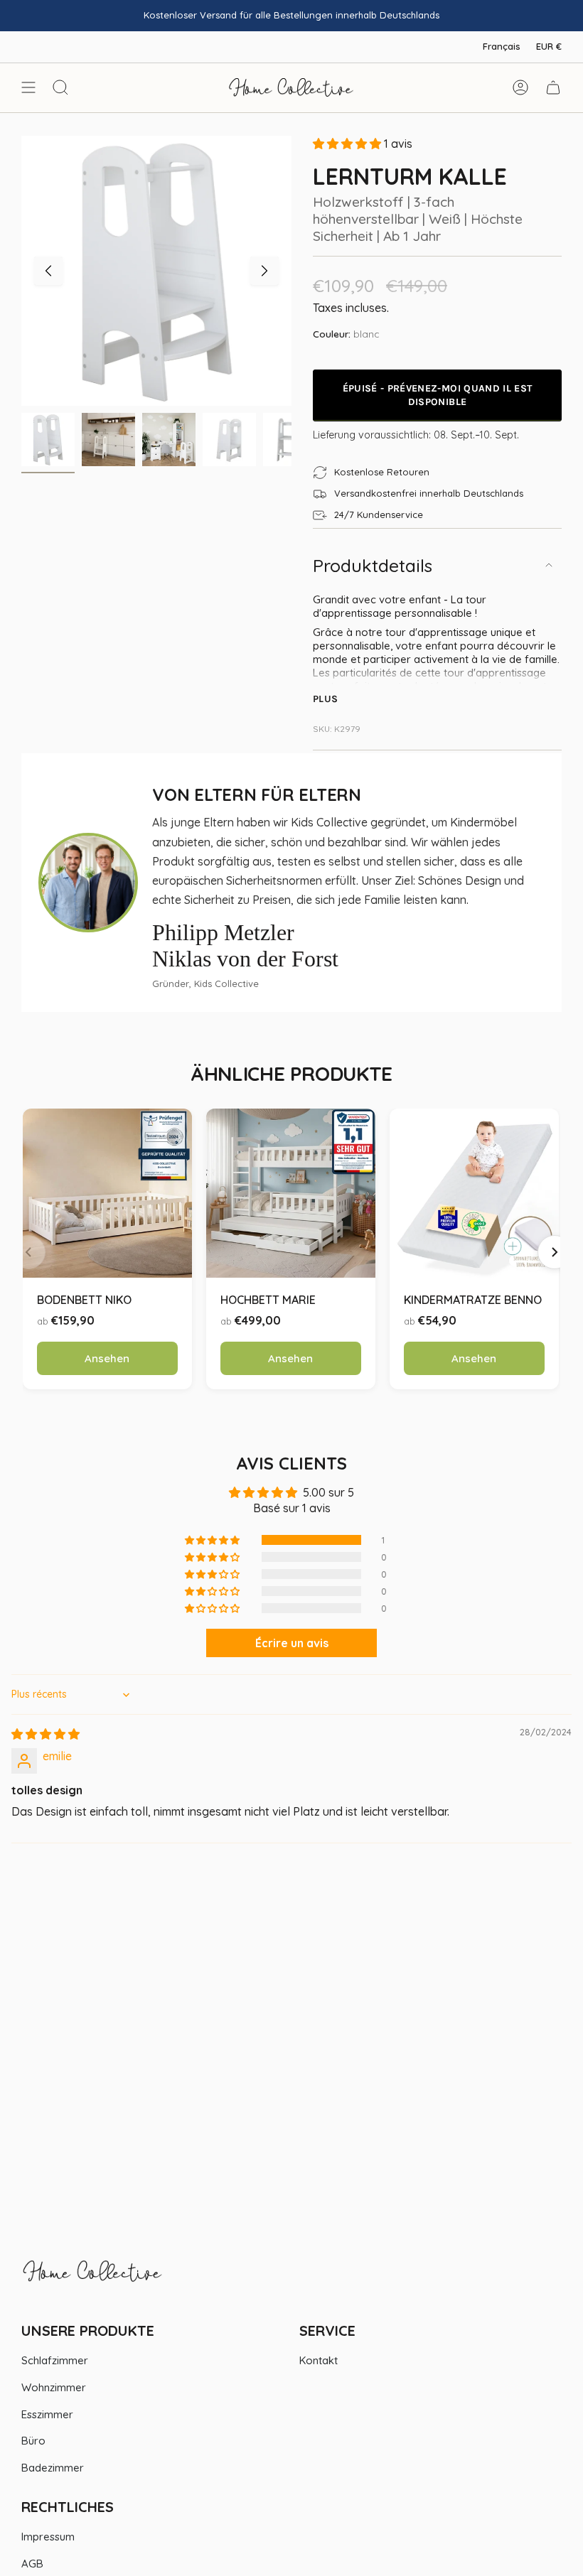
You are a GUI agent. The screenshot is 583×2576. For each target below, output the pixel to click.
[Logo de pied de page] (92, 2278)
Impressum (48, 2537)
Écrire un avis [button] (292, 1643)
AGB (32, 2564)
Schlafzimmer (55, 2360)
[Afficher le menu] (28, 87)
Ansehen (107, 1358)
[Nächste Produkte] (555, 1252)
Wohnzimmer (54, 2387)
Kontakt (319, 2360)
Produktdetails (373, 565)
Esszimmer (47, 2414)
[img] (46, 1734)
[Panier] (553, 87)
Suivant (264, 271)
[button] (348, 144)
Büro (33, 2441)
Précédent (48, 271)
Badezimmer (53, 2468)
